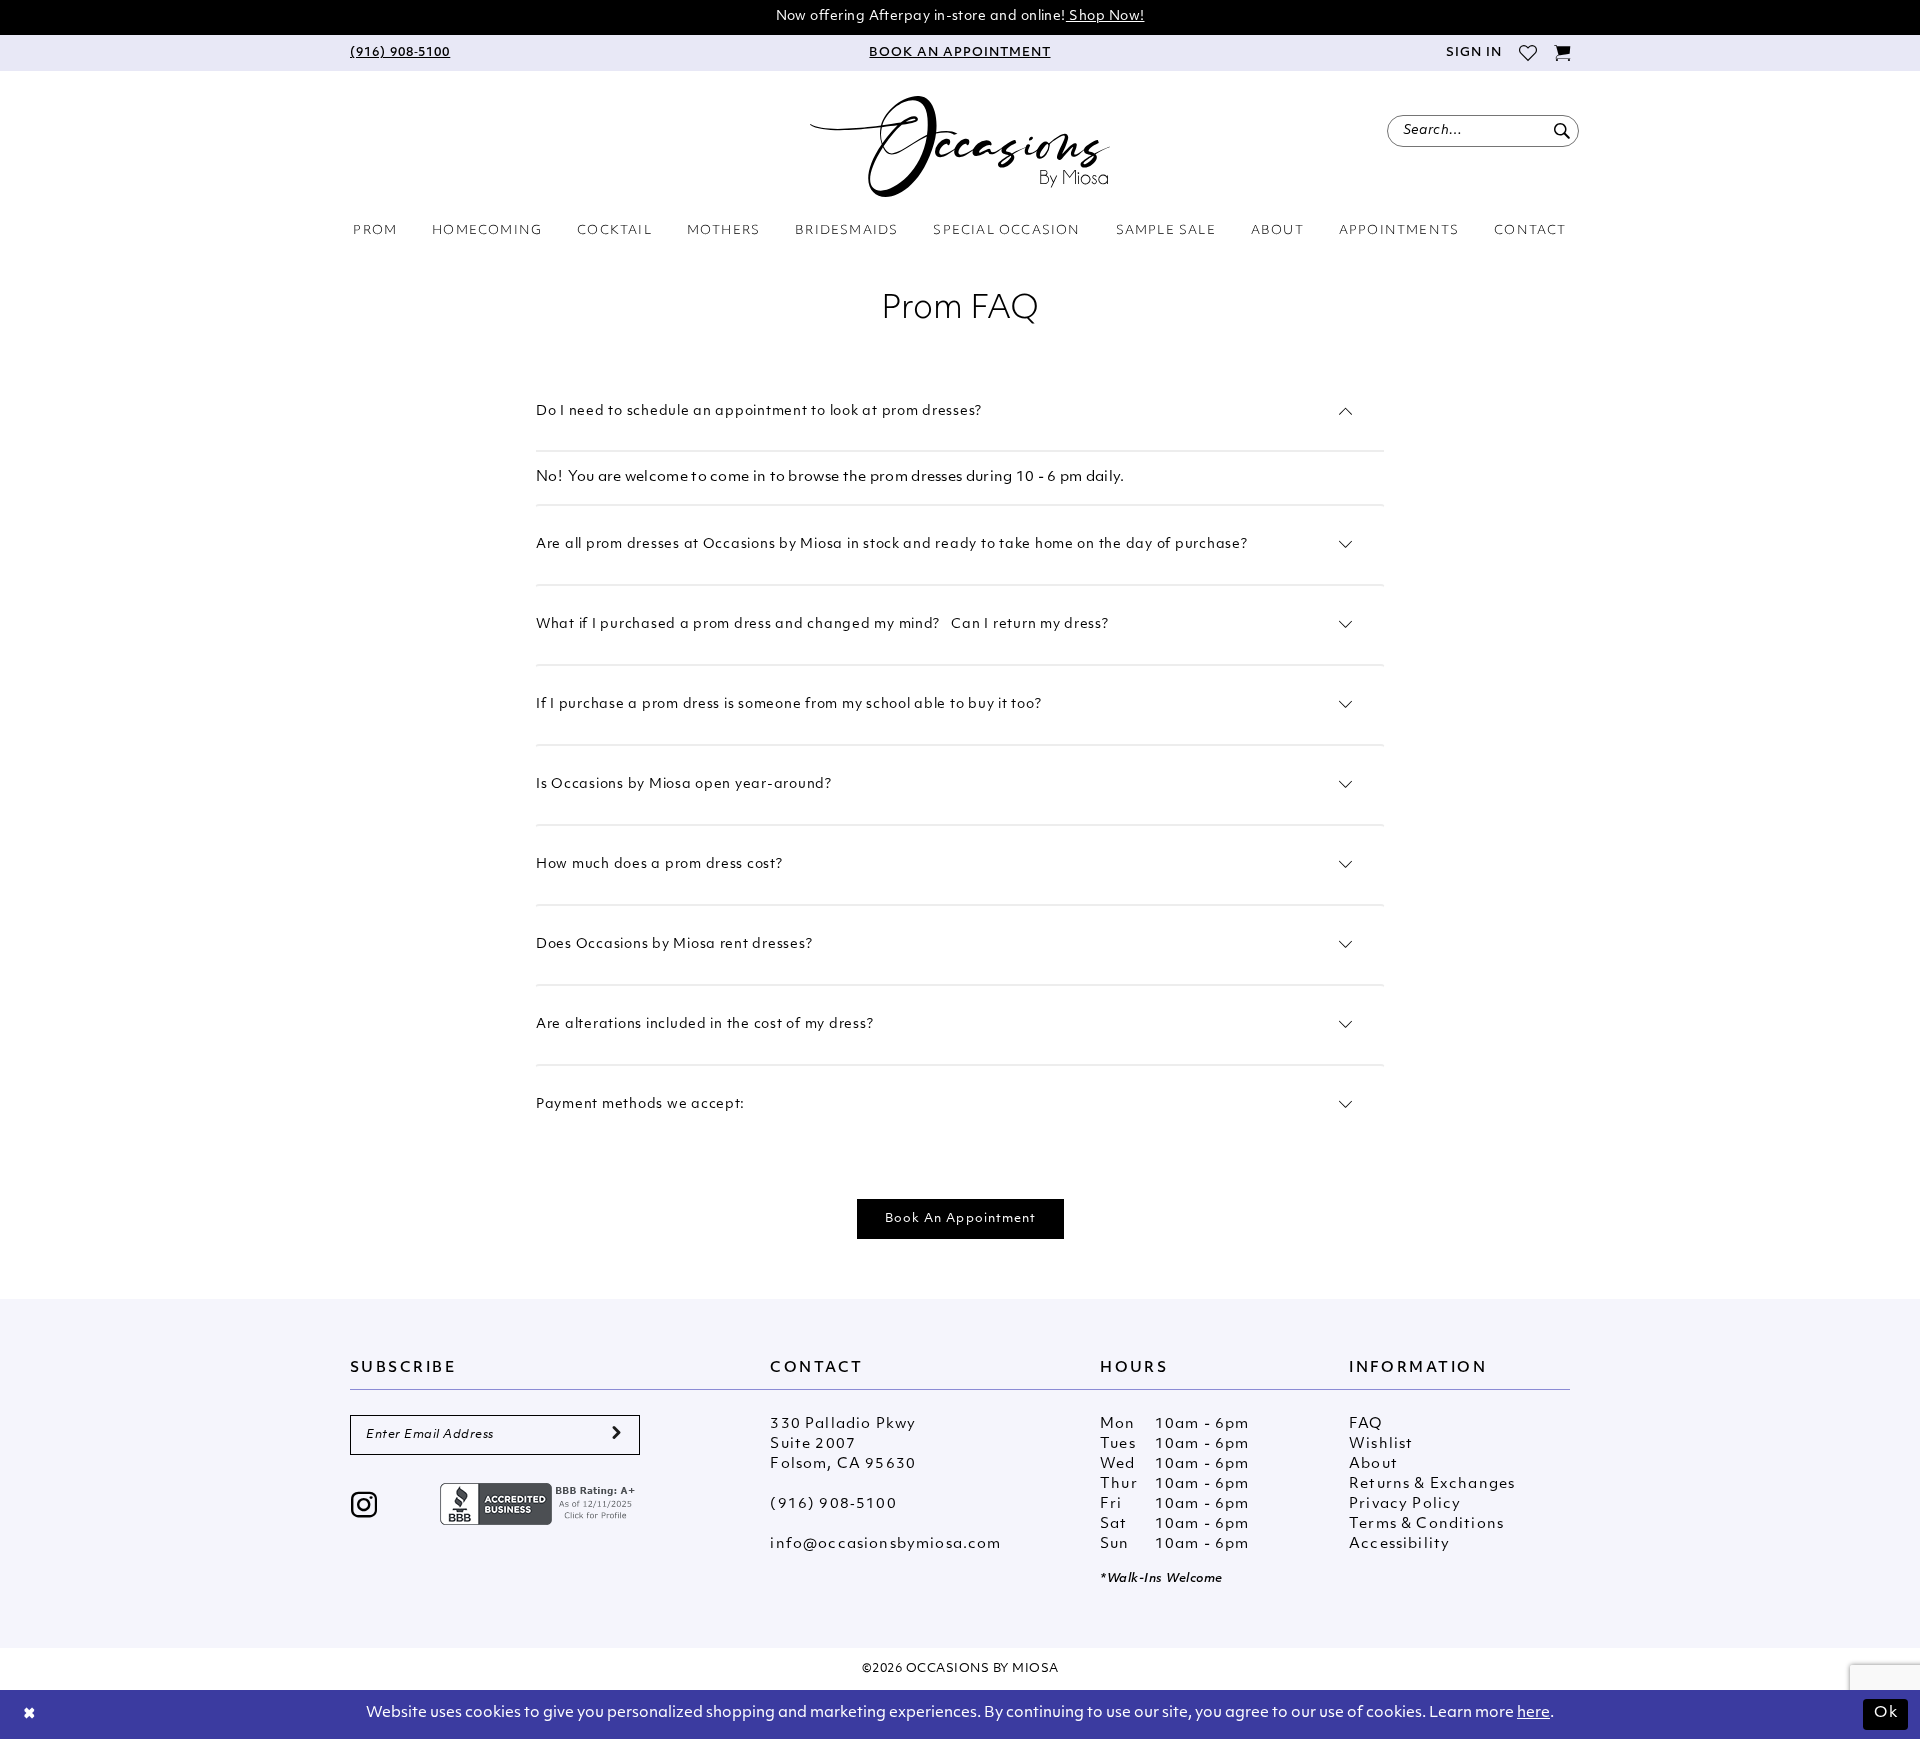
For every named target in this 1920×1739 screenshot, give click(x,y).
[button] (1473, 53)
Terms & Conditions (1426, 1524)
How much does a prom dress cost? (659, 864)
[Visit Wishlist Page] (1527, 53)
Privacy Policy (1405, 1504)
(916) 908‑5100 (833, 1504)
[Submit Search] (1561, 131)
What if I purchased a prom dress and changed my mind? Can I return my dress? (822, 624)
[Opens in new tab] (540, 1503)
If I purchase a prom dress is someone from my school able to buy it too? (788, 704)
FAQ (1366, 1424)
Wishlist (1381, 1444)
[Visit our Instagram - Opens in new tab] (364, 1507)
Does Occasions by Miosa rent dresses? (674, 944)
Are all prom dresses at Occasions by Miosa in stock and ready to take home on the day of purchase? (892, 544)
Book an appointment (961, 1219)
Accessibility (1399, 1544)
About (1373, 1464)
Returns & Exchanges (1432, 1484)
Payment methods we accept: (640, 1104)
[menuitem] (400, 53)
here (1533, 1713)
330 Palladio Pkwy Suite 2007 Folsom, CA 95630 (843, 1444)
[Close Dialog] (30, 1714)
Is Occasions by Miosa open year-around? (684, 784)
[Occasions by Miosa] (960, 146)
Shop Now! (1105, 16)
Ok (1886, 1713)
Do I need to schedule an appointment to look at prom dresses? (759, 411)
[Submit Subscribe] (616, 1435)
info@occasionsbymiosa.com (885, 1544)
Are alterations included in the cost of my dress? (704, 1024)
